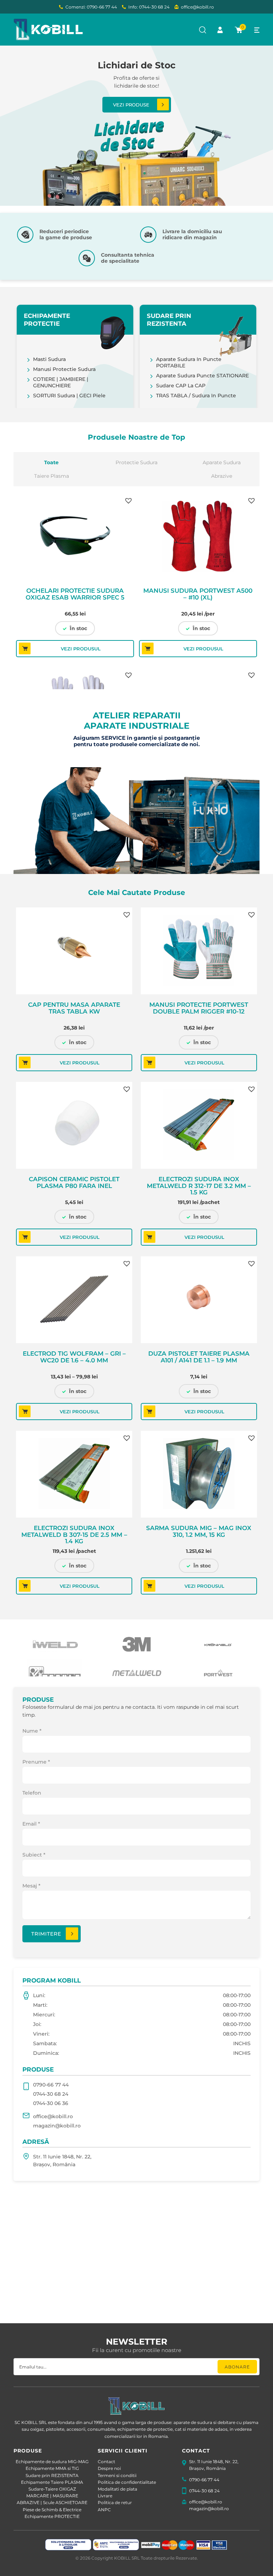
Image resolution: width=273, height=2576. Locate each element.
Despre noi (109, 2468)
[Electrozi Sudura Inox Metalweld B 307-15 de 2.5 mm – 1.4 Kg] (74, 1474)
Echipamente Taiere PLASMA (52, 2482)
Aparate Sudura (222, 462)
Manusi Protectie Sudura (64, 369)
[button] (128, 500)
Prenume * (36, 1762)
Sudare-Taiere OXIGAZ (52, 2489)
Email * (31, 1824)
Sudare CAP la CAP (181, 386)
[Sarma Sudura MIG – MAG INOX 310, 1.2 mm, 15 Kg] (199, 1474)
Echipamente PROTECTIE (52, 2516)
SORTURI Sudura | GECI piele (69, 396)
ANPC (104, 2510)
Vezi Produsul (81, 649)
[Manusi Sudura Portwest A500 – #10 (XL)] (198, 537)
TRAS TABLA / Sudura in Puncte (196, 396)
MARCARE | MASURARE (52, 2496)
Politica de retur (115, 2502)
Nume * (32, 1731)
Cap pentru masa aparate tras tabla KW (74, 1008)
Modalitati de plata (117, 2489)
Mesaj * (31, 1886)
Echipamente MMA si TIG (52, 2468)
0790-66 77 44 (51, 2085)
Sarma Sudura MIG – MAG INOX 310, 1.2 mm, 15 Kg (199, 1532)
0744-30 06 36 (51, 2103)
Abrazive (222, 476)
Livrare (105, 2496)
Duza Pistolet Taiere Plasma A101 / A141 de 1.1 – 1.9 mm (199, 1357)
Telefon (32, 1793)
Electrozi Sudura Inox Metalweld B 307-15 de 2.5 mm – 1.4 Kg (74, 1534)
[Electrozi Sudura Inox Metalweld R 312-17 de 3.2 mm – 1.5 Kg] (199, 1125)
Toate (51, 462)
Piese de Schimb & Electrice (52, 2510)
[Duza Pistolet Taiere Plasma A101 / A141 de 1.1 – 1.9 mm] (199, 1300)
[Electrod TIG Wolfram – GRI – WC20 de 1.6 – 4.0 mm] (74, 1300)
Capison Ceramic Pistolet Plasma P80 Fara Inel (74, 1183)
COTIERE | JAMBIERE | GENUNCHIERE (61, 382)
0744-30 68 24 (51, 2094)
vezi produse (131, 105)
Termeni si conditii (117, 2475)
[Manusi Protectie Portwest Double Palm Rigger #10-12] (199, 951)
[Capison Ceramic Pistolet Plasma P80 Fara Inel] (74, 1125)
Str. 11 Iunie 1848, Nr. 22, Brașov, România (62, 2161)
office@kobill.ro (197, 7)
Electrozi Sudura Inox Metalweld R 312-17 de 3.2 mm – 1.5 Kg (199, 1185)
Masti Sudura (49, 359)
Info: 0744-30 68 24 (149, 7)
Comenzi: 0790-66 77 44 (91, 7)
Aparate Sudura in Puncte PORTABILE (189, 362)
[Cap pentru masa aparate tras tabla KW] (74, 951)
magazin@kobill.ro (57, 2126)
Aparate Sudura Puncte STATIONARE (202, 376)
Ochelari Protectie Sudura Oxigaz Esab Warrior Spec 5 (75, 594)
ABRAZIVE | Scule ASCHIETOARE (52, 2502)
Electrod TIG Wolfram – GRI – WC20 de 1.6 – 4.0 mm (74, 1357)
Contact (106, 2462)
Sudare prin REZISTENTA (52, 2475)
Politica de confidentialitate (127, 2482)
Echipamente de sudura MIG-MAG (52, 2462)
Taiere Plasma (52, 476)
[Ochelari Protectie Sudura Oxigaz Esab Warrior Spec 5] (75, 537)
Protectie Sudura (136, 462)
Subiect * (34, 1855)
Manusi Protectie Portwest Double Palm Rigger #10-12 (199, 1008)
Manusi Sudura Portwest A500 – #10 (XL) (198, 594)
